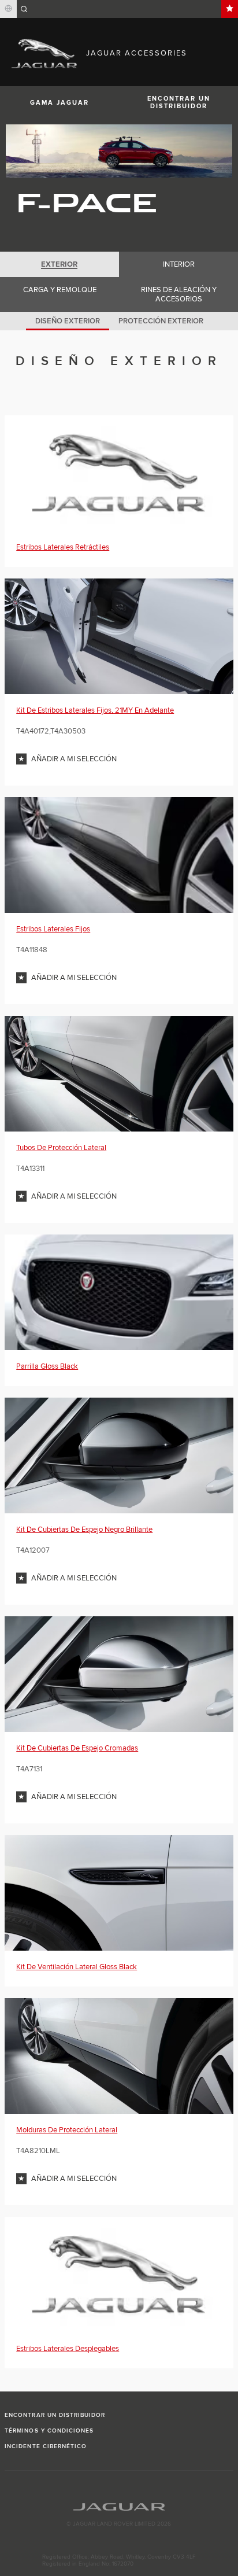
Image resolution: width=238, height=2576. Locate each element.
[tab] (59, 264)
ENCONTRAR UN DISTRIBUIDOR (179, 102)
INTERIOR (179, 264)
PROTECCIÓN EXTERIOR (161, 321)
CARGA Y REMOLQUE (60, 290)
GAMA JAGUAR (59, 103)
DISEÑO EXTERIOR (68, 321)
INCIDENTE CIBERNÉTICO (46, 2446)
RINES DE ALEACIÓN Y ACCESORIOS (179, 294)
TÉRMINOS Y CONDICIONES (49, 2431)
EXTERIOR (59, 264)
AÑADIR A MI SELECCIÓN (74, 759)
